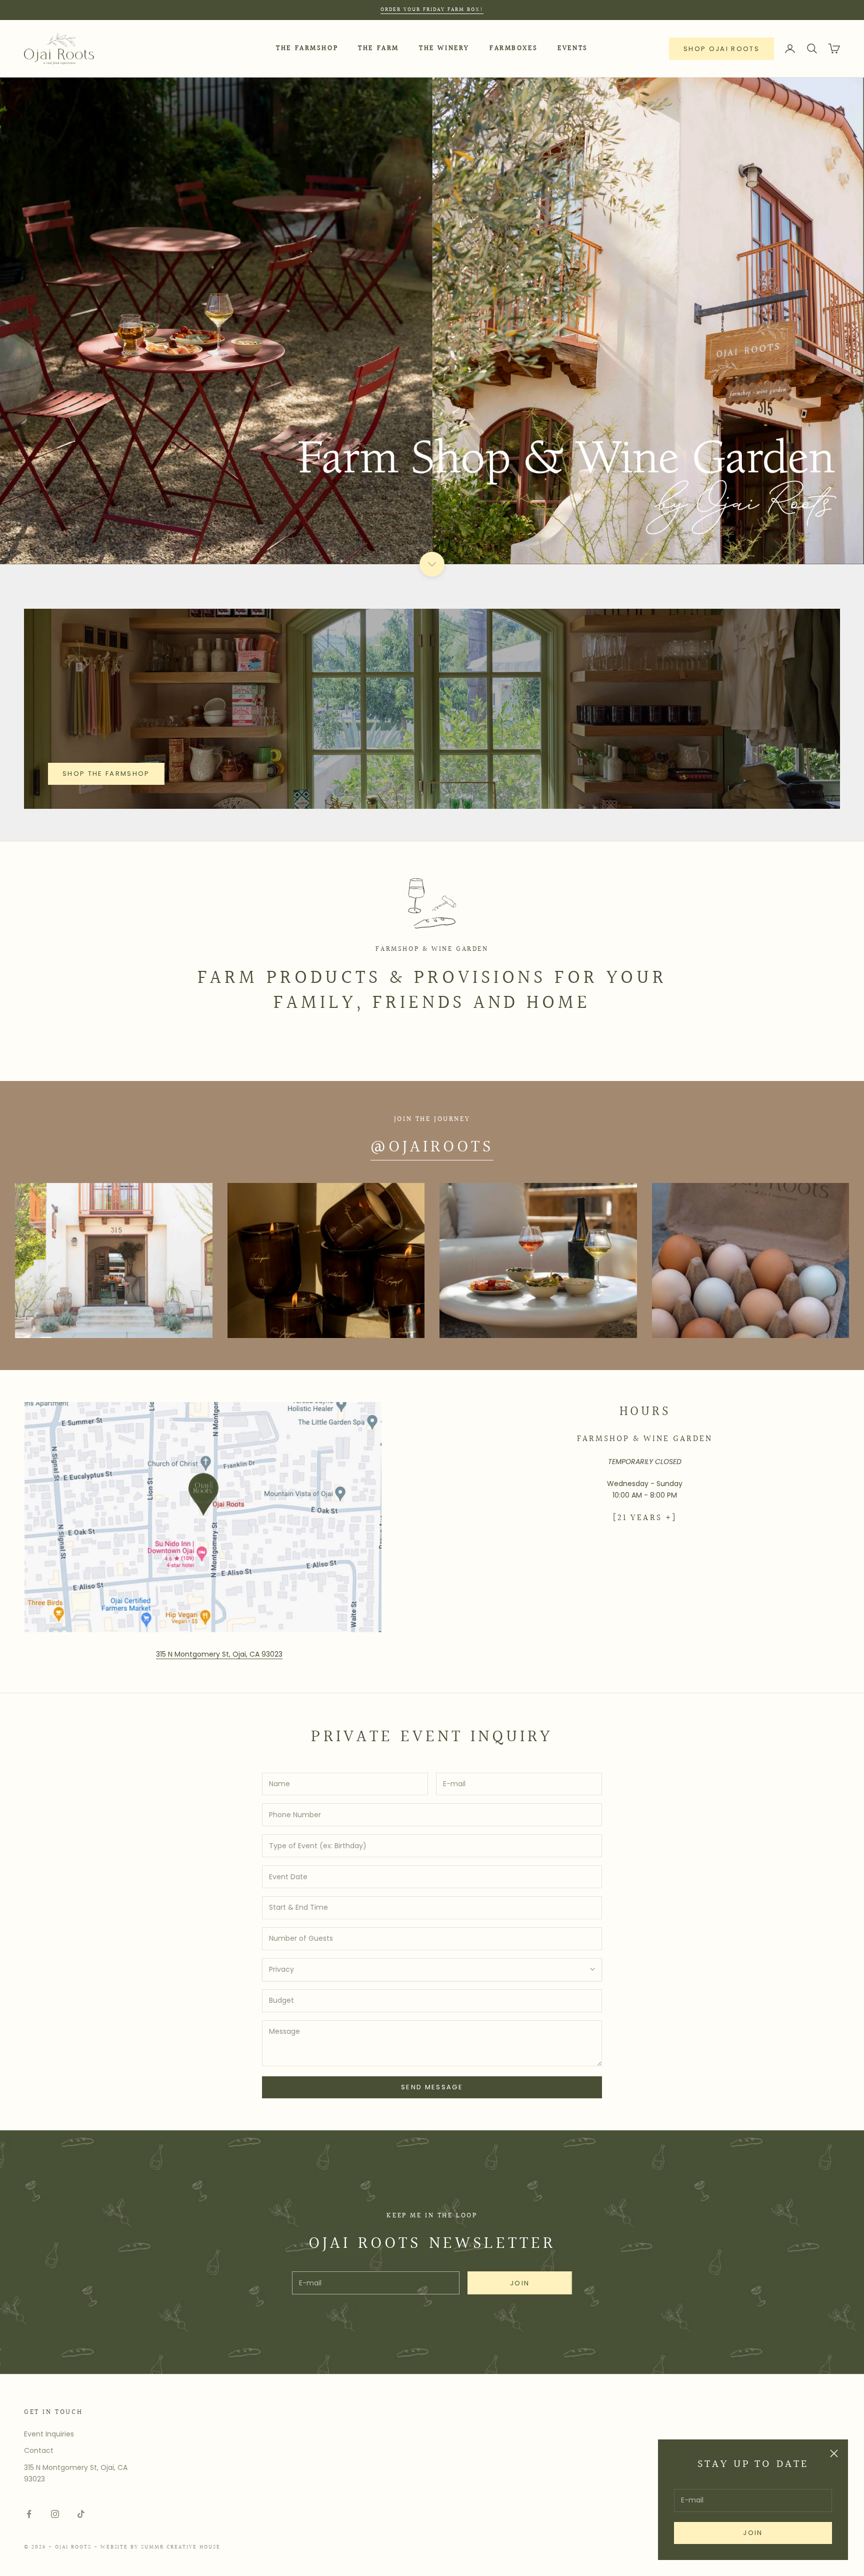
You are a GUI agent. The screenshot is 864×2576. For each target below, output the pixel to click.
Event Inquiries (49, 2434)
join (753, 2533)
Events (573, 48)
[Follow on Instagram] (55, 2514)
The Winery (444, 48)
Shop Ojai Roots (721, 49)
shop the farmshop (106, 774)
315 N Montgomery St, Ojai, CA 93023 (219, 1654)
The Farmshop (307, 48)
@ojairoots (432, 1147)
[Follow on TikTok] (81, 2514)
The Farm (378, 48)
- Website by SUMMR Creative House (157, 2547)
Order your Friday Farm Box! (432, 10)
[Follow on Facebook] (29, 2514)
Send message (432, 2087)
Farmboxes (513, 48)
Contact (39, 2450)
